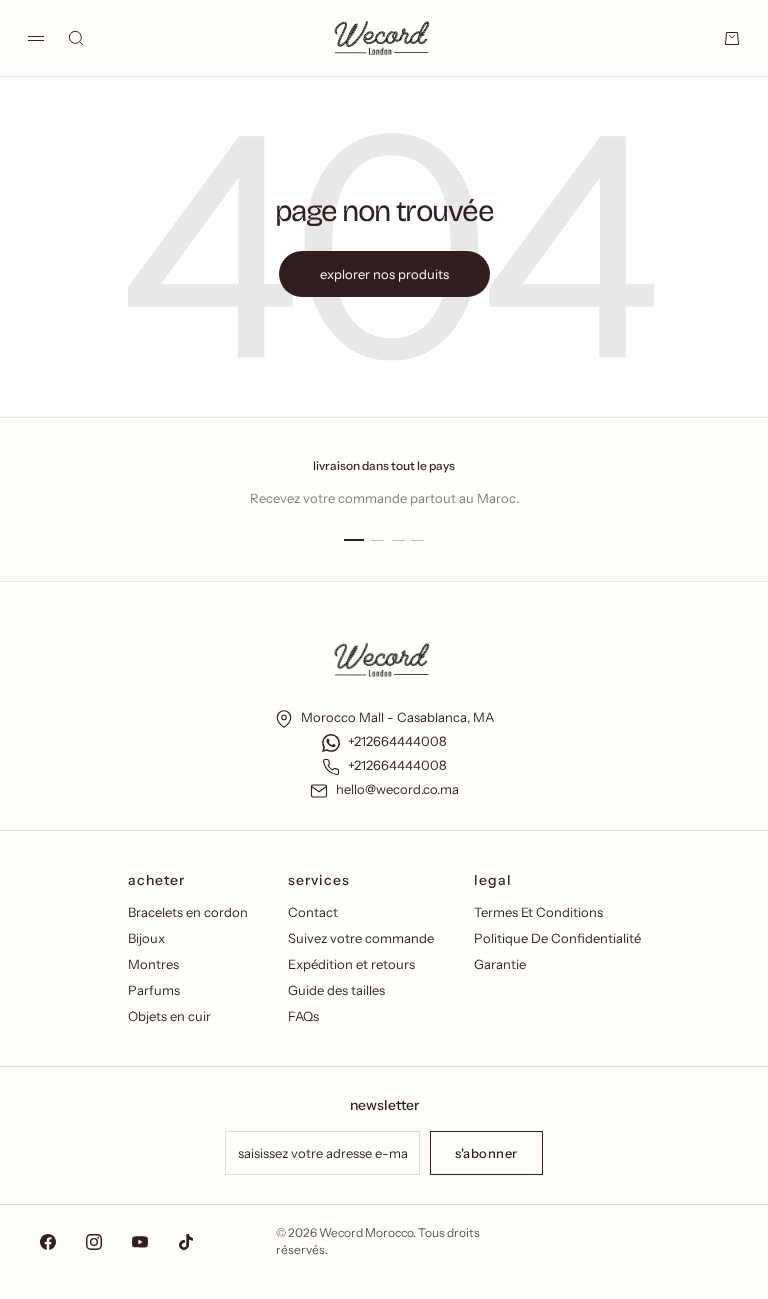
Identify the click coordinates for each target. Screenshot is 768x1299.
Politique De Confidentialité (557, 938)
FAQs (303, 1016)
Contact (313, 912)
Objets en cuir (169, 1016)
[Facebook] (48, 1242)
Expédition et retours (351, 964)
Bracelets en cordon (188, 912)
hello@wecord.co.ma (397, 789)
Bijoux (146, 938)
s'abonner (486, 1153)
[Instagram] (94, 1242)
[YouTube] (140, 1242)
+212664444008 (397, 741)
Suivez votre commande (361, 938)
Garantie (500, 964)
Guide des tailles (336, 990)
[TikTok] (186, 1242)
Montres (153, 964)
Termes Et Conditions (538, 912)
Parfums (154, 990)
